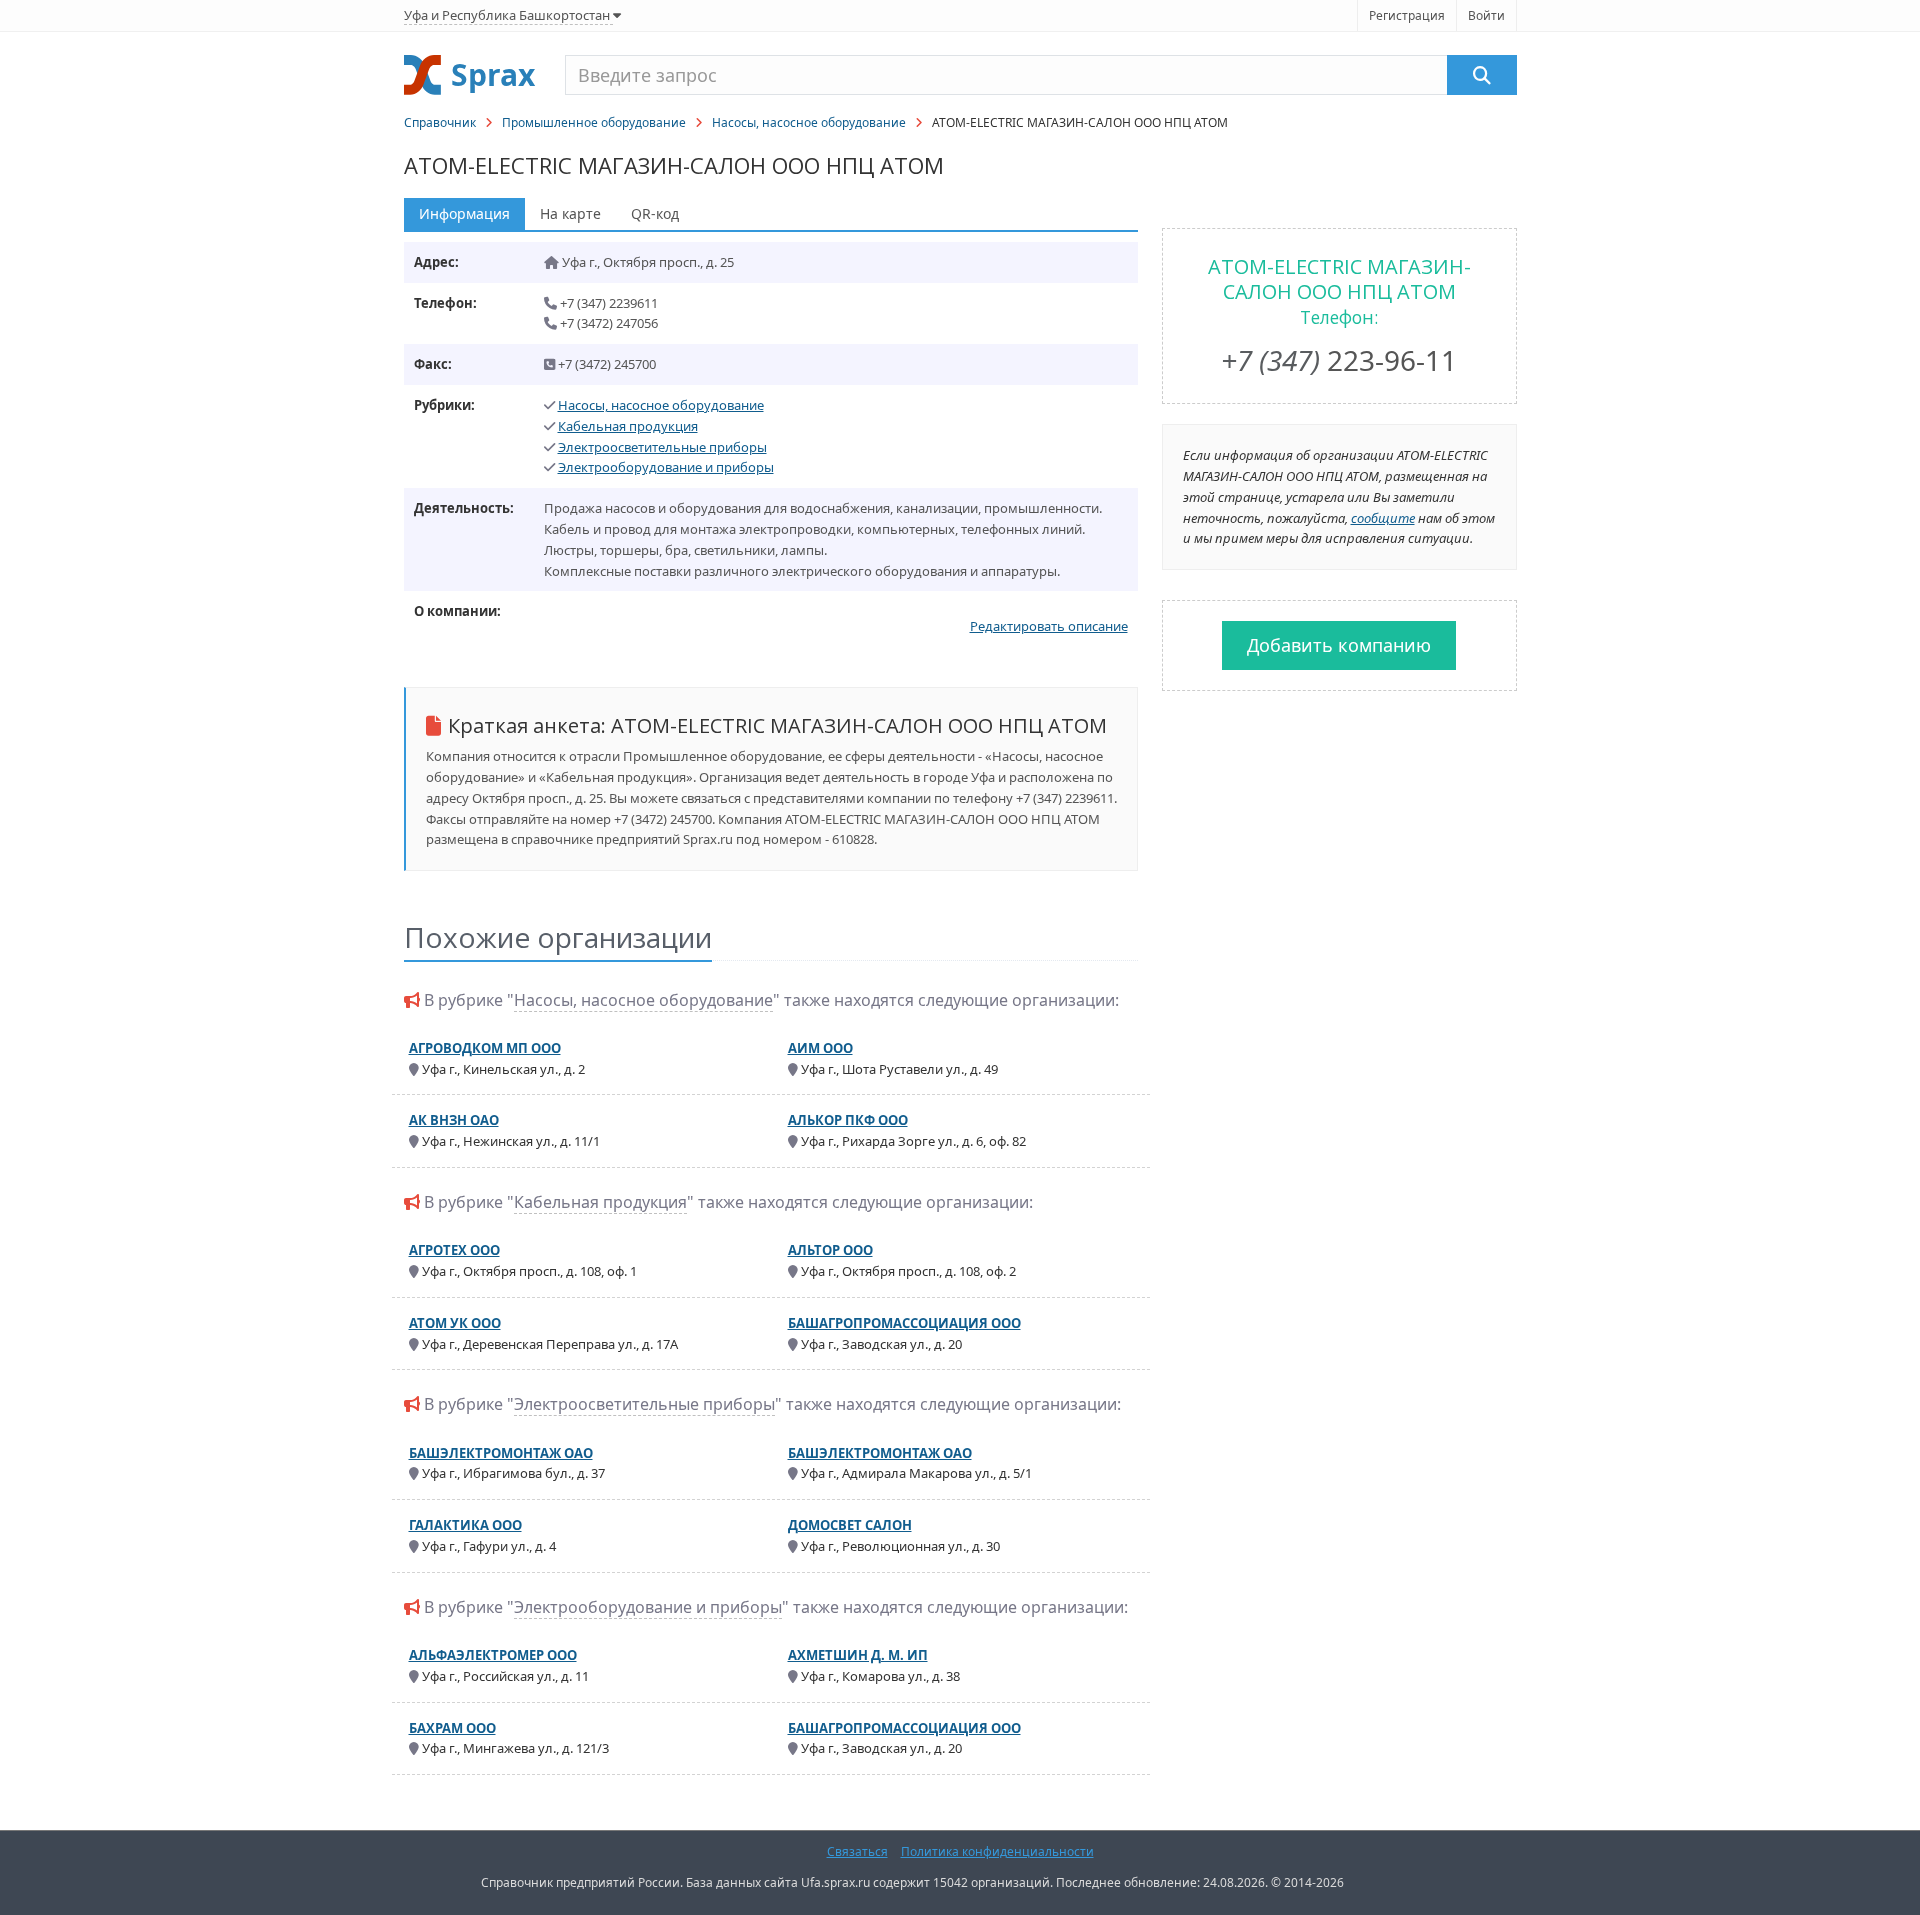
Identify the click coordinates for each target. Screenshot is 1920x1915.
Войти (1486, 15)
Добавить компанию (1339, 645)
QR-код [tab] (655, 213)
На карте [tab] (570, 213)
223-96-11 (1339, 360)
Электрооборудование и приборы (666, 467)
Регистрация (1407, 15)
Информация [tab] (464, 213)
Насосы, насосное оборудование (809, 122)
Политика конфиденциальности (997, 1851)
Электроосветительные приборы (662, 447)
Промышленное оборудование (594, 122)
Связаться (857, 1851)
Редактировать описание (1049, 626)
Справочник (440, 122)
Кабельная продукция (628, 426)
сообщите (1383, 518)
